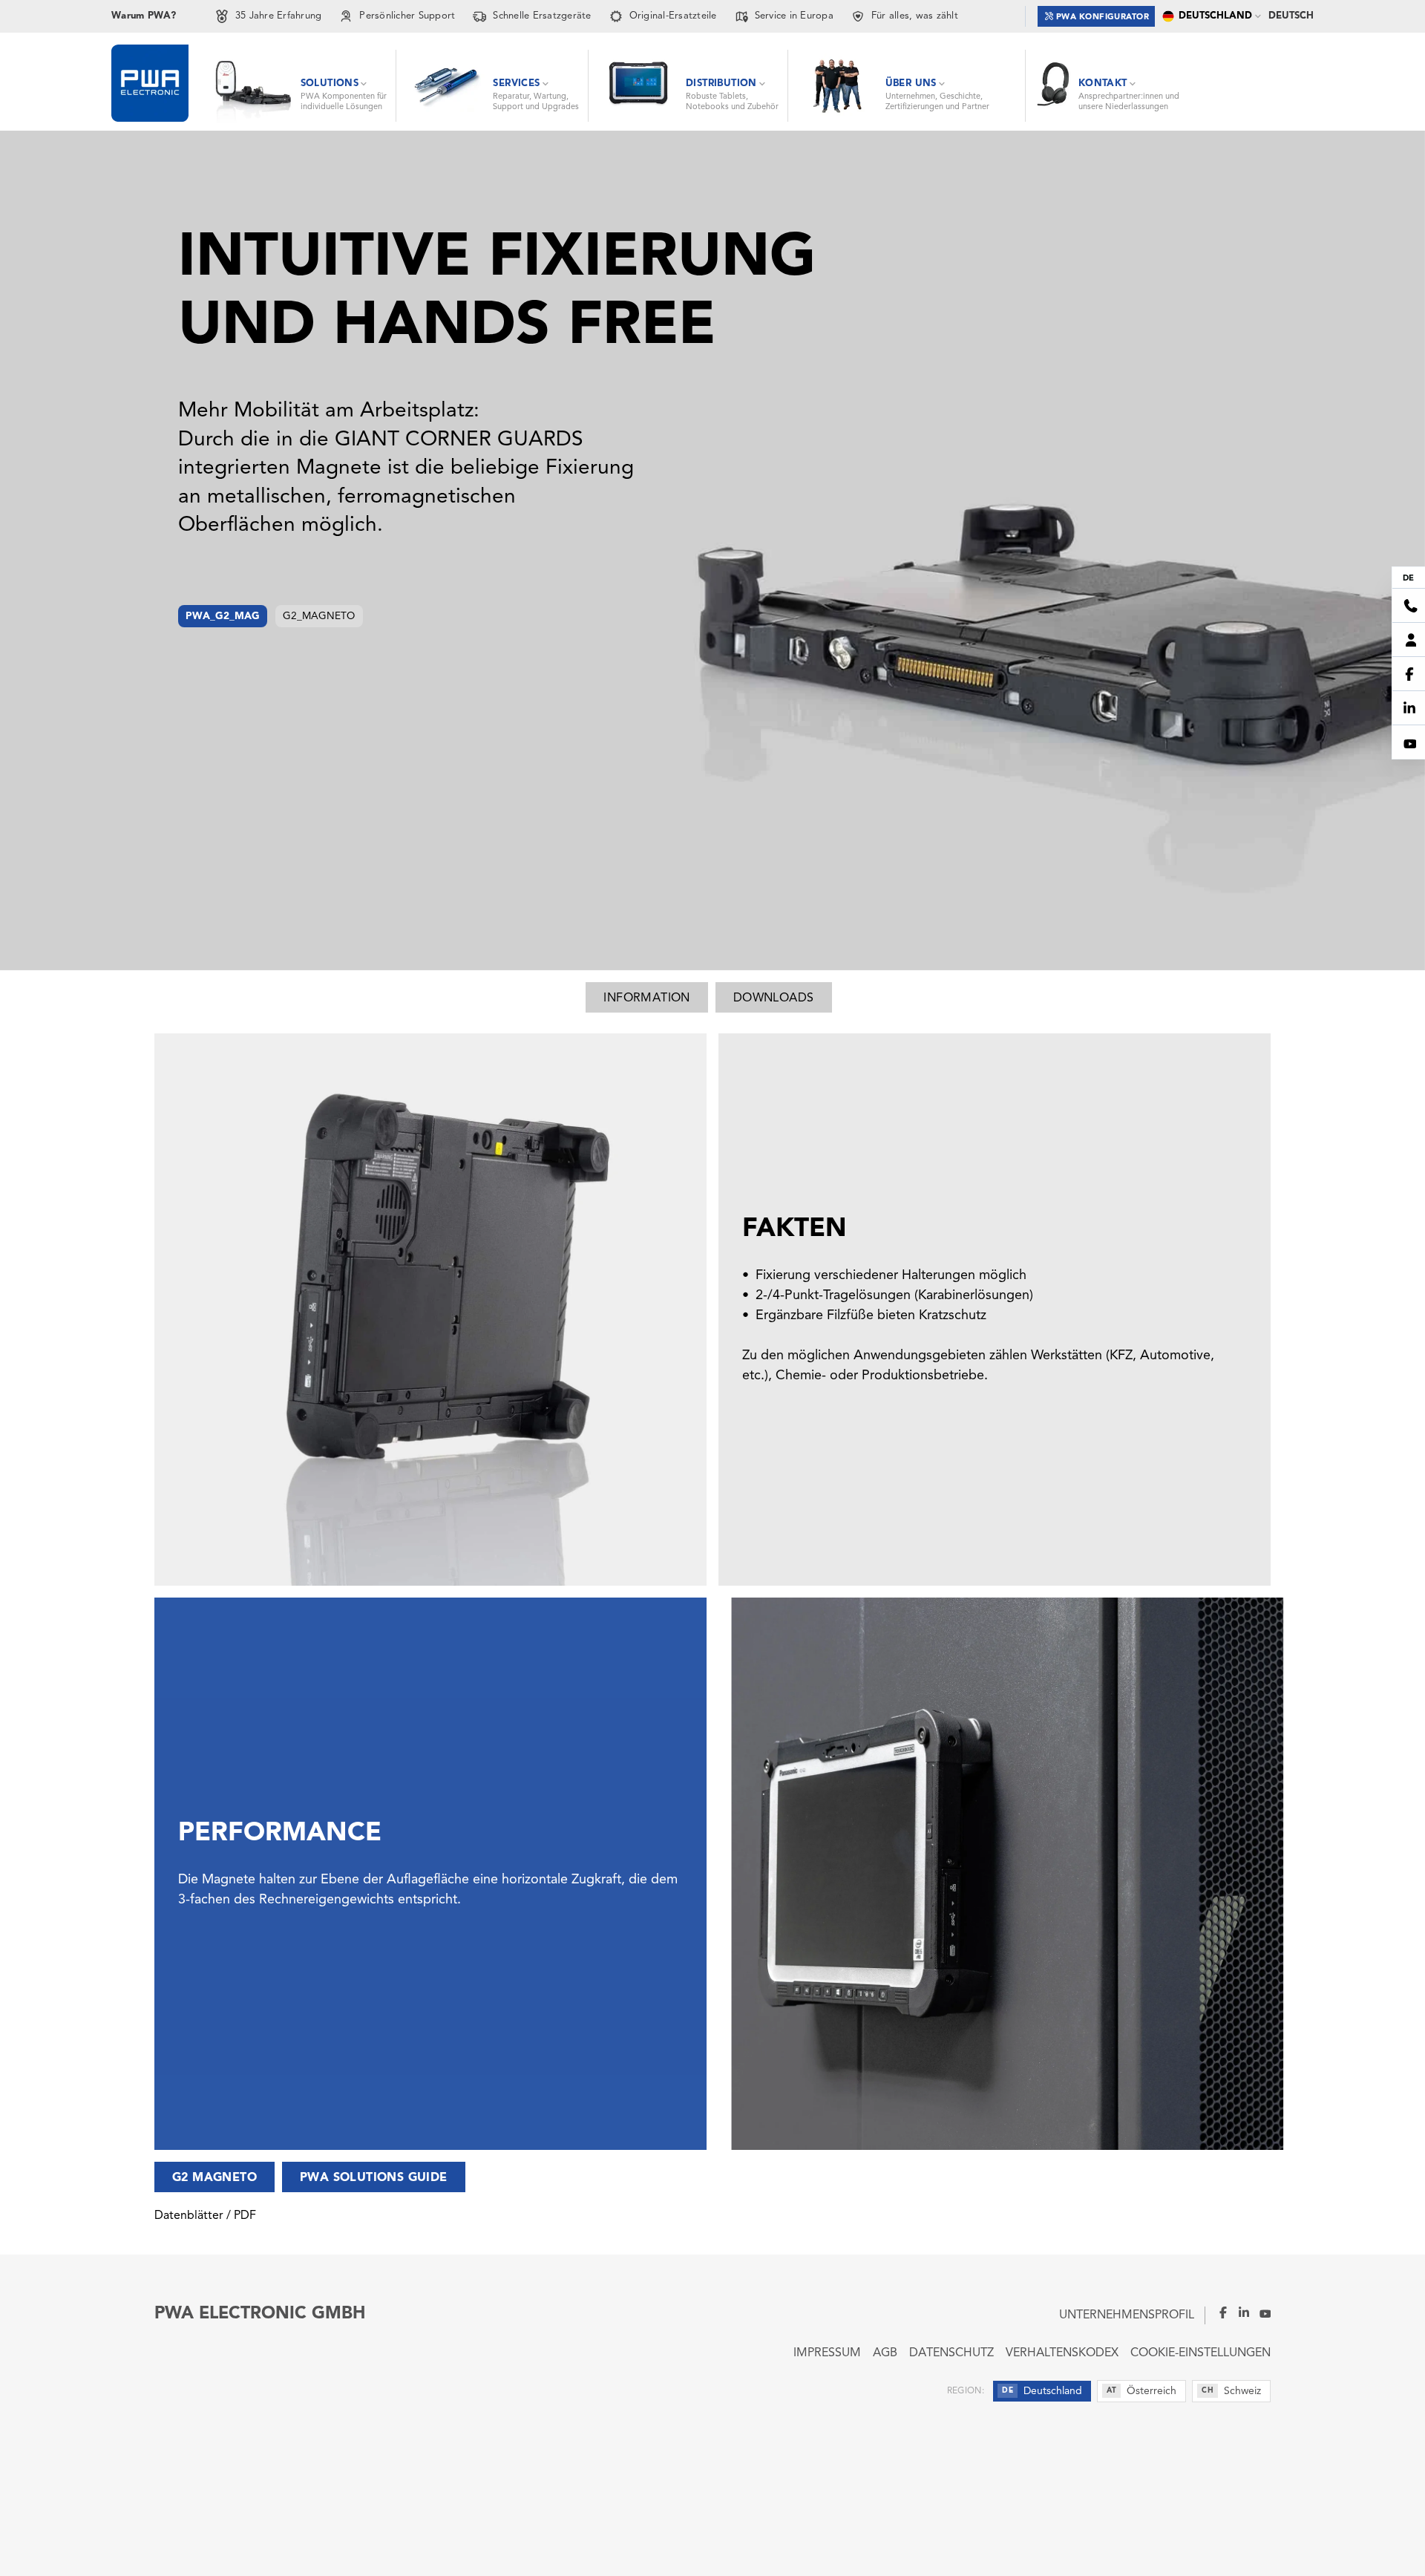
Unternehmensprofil (1127, 2315)
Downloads (774, 998)
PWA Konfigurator (1103, 17)
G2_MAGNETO (319, 617)
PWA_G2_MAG (223, 617)
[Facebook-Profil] (1217, 2312)
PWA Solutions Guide (374, 2178)
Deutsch (1291, 16)
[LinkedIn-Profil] (1239, 2312)
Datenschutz (951, 2353)
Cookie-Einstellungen (1200, 2353)
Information (646, 998)
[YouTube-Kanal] (1260, 2312)
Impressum (827, 2353)
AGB (885, 2353)
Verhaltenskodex (1062, 2353)
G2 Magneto (214, 2178)
